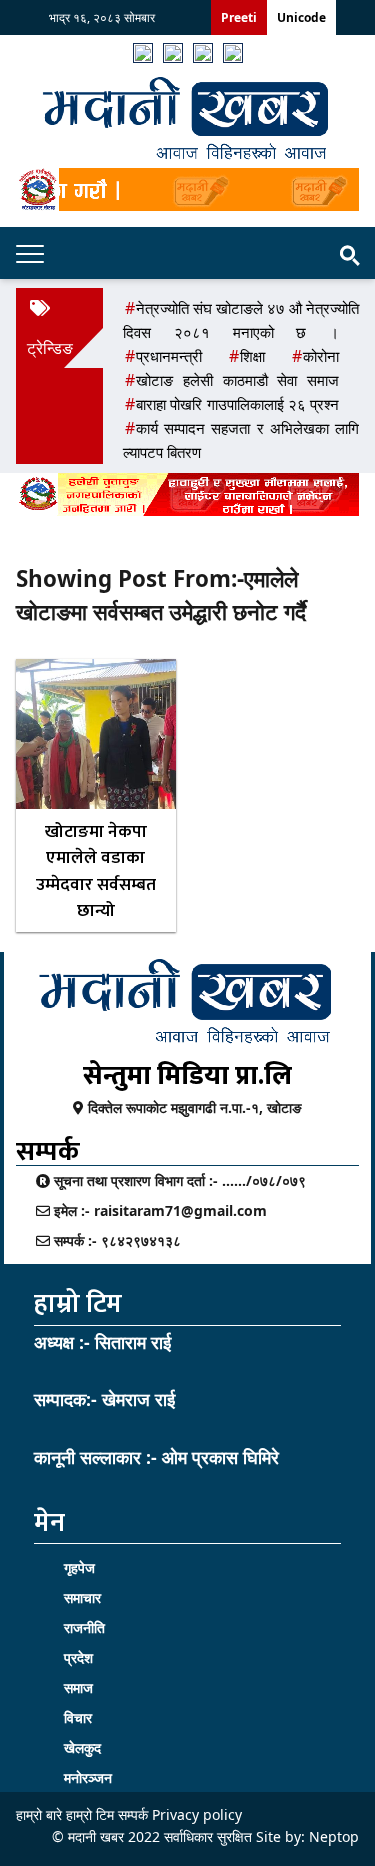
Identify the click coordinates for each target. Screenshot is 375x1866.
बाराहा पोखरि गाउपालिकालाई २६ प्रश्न (237, 404)
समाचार (82, 1597)
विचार (78, 1717)
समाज (78, 1687)
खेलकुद (82, 1747)
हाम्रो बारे (41, 1814)
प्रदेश (78, 1657)
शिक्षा (252, 356)
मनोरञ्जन (88, 1777)
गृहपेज (79, 1567)
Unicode (301, 17)
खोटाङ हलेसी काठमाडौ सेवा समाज (237, 380)
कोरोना (321, 356)
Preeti (239, 17)
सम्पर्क (133, 1814)
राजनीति (84, 1627)
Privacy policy (197, 1814)
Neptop (334, 1836)
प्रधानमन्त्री (169, 356)
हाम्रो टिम (90, 1814)
